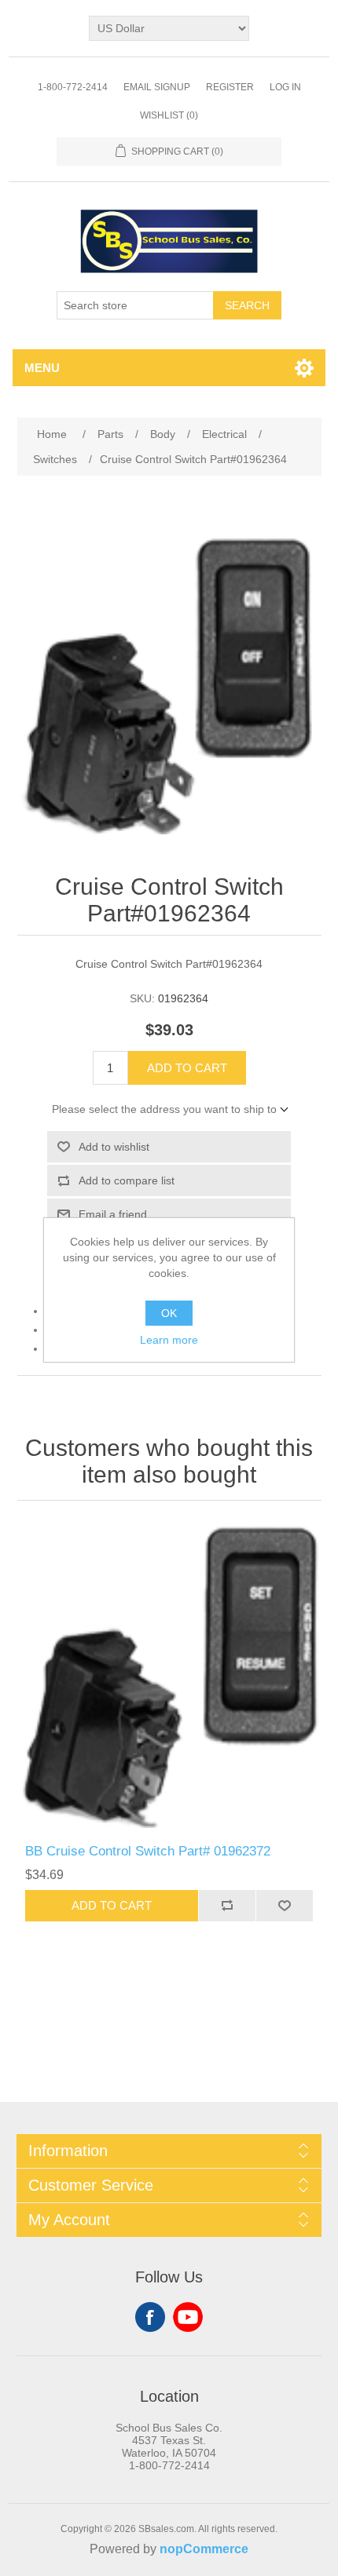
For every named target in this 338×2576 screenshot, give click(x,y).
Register (230, 87)
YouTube (188, 2317)
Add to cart (187, 1068)
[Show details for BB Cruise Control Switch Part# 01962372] (169, 1676)
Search (247, 305)
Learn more (169, 1340)
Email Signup (157, 87)
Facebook (150, 2317)
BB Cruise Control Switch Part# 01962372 (148, 1851)
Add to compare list (127, 1180)
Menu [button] (42, 368)
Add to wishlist (114, 1147)
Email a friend (113, 1214)
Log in (285, 87)
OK (169, 1313)
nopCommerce (204, 2549)
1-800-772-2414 (73, 87)
